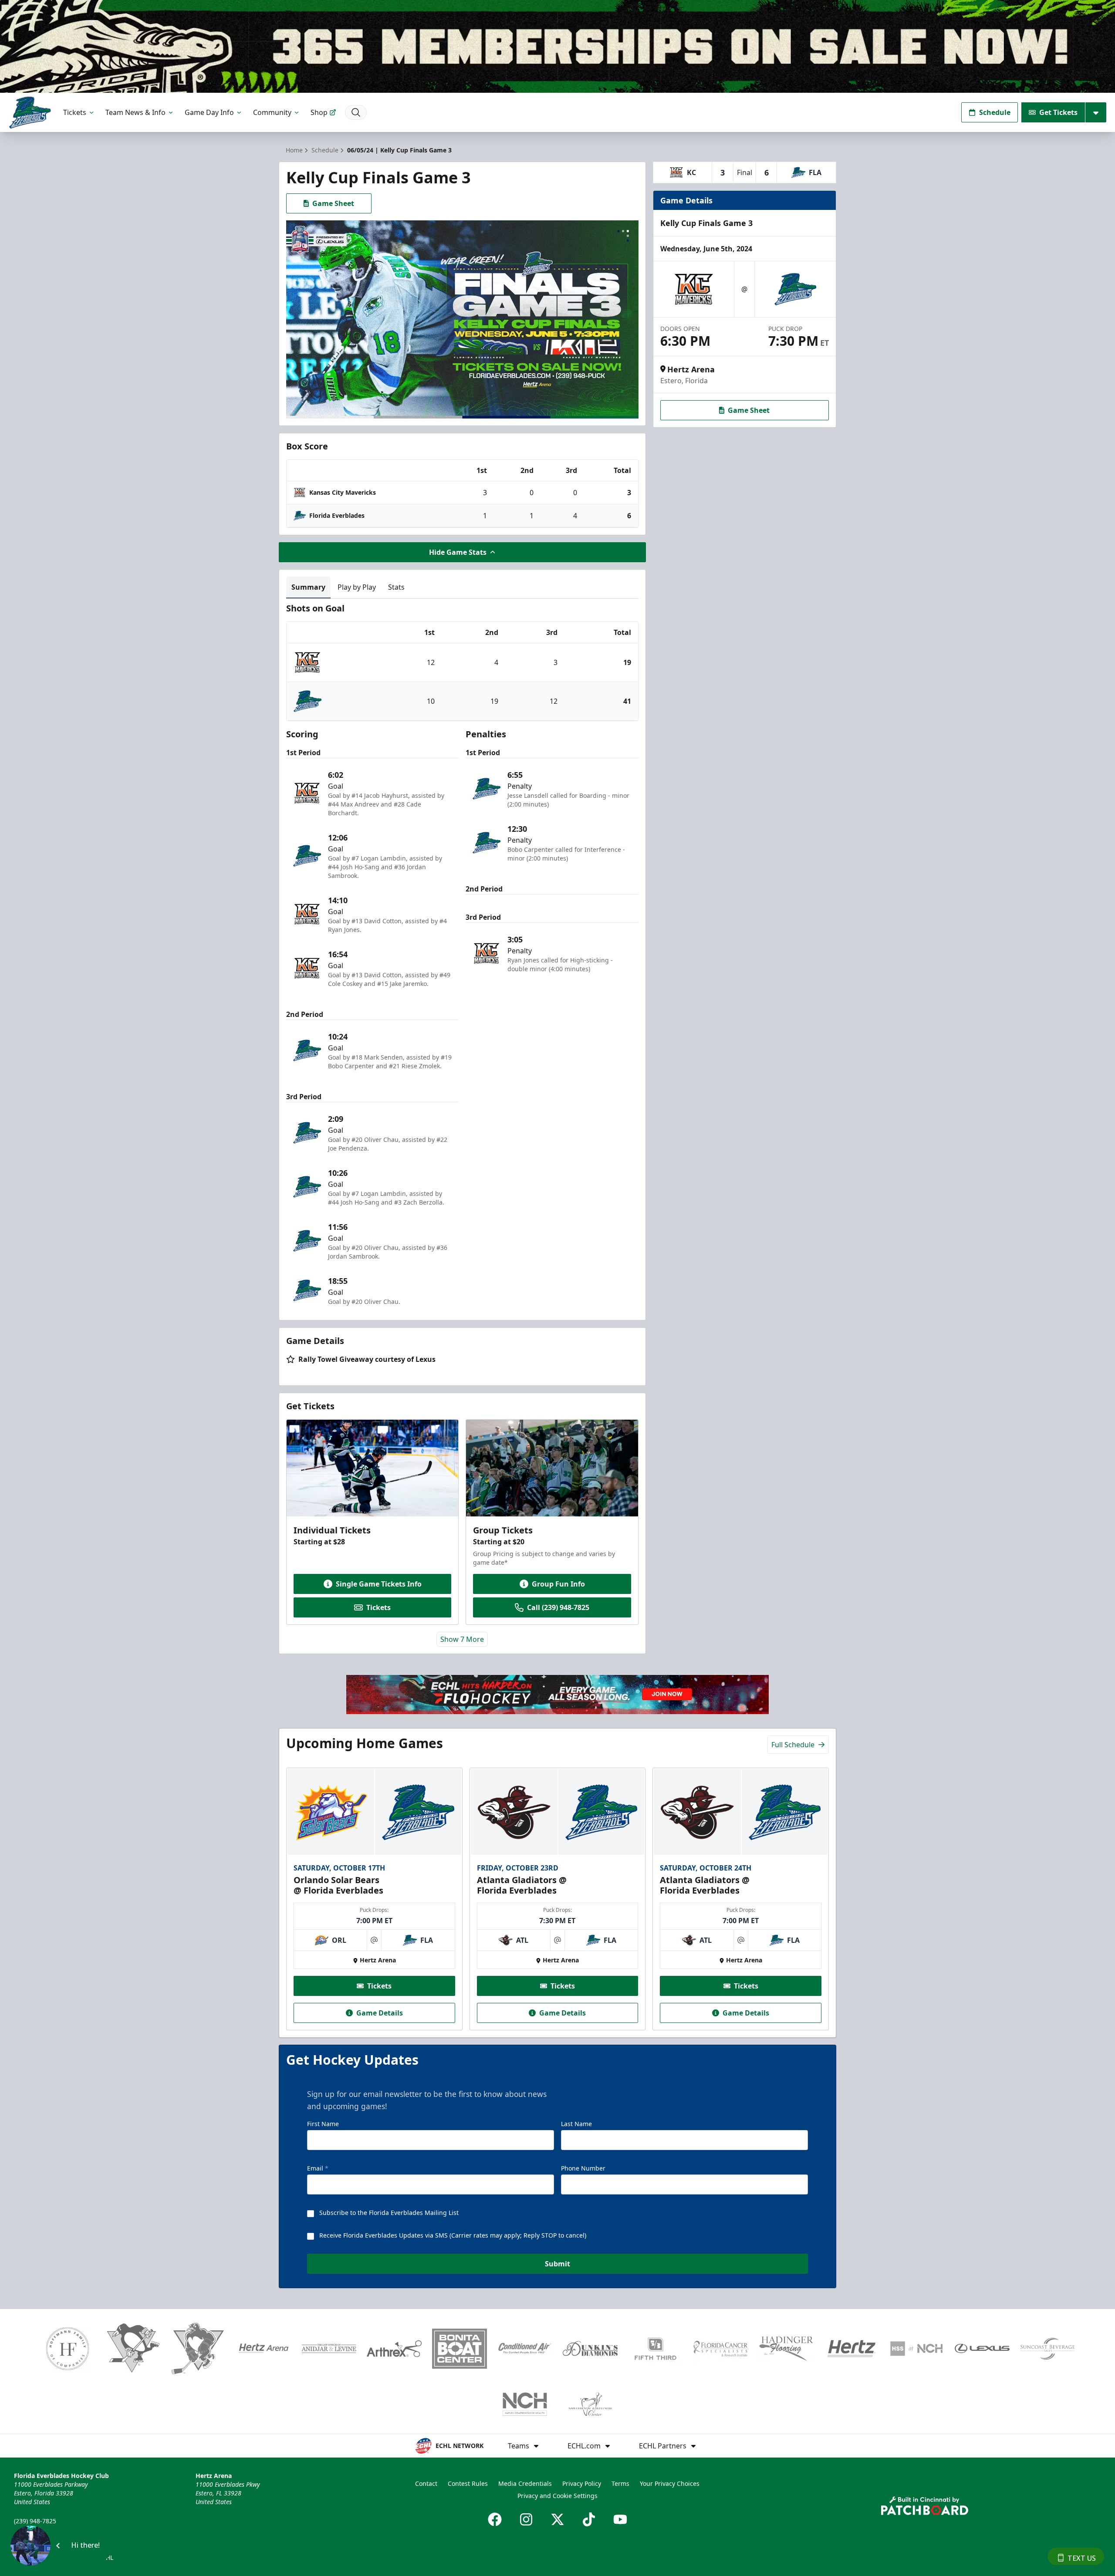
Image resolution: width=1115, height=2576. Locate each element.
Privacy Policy (582, 2483)
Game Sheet (333, 203)
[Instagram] (526, 2519)
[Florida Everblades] (30, 113)
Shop (319, 112)
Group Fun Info (558, 1584)
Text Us (1082, 2558)
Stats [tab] (396, 587)
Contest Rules (468, 2483)
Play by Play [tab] (357, 587)
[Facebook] (495, 2519)
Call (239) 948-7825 (558, 1607)
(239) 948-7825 (35, 2521)
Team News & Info (135, 112)
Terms (620, 2483)
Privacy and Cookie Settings (557, 2496)
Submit (557, 2264)
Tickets (75, 112)
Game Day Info (209, 112)
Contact (426, 2483)
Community (272, 112)
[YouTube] (620, 2519)
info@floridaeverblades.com (55, 2533)
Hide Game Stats (458, 552)
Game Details (380, 2013)
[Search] (356, 112)
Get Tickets (1058, 112)
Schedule (995, 112)
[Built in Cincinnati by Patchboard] (925, 2506)
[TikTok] (589, 2519)
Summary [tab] (308, 587)
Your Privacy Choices (670, 2483)
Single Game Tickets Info (379, 1584)
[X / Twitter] (557, 2519)
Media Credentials (525, 2483)
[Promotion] (557, 46)
